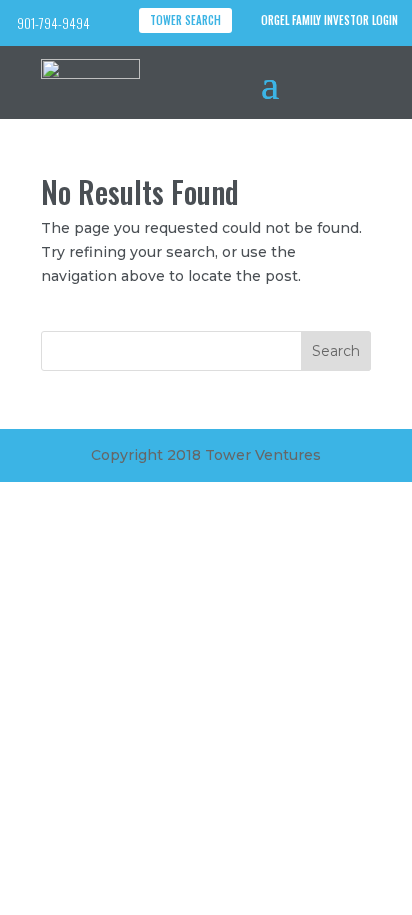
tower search (185, 20)
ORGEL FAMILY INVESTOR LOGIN (329, 20)
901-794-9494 (53, 23)
